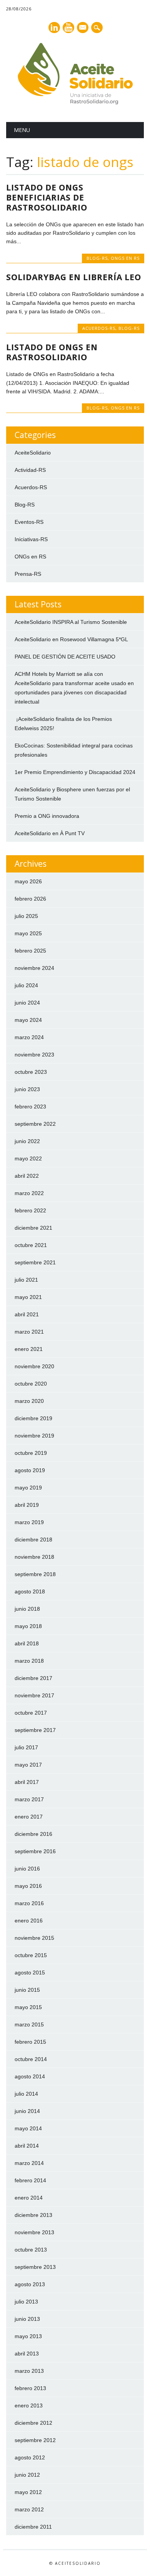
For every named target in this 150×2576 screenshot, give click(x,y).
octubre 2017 (31, 1713)
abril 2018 (27, 1643)
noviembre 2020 (34, 1366)
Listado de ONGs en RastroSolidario (52, 352)
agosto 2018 (30, 1591)
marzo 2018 (29, 1661)
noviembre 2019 (34, 1436)
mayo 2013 (28, 2336)
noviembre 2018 (34, 1557)
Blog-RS (97, 258)
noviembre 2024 (34, 968)
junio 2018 (27, 1609)
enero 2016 (29, 1921)
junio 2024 (27, 1003)
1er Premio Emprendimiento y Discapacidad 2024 (75, 772)
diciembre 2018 (33, 1540)
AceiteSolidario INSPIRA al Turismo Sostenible (71, 622)
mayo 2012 (28, 2492)
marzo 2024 (29, 1037)
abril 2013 (27, 2354)
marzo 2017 (29, 1799)
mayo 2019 (28, 1488)
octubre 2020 (31, 1384)
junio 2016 (27, 1869)
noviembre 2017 (34, 1695)
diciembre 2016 (33, 1834)
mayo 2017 (28, 1765)
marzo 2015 (29, 2024)
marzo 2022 (29, 1193)
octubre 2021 (31, 1245)
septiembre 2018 (35, 1574)
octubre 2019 (31, 1453)
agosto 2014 (30, 2076)
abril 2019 (27, 1505)
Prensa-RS (28, 574)
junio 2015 (27, 1990)
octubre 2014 (31, 2059)
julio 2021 (26, 1280)
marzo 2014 (29, 2163)
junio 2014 (27, 2111)
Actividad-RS (30, 470)
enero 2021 (29, 1349)
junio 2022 (27, 1141)
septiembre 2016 (35, 1851)
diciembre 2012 (33, 2423)
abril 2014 (27, 2146)
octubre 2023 (31, 1072)
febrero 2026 (30, 899)
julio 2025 (26, 916)
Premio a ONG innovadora (47, 816)
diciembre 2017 (33, 1678)
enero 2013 (29, 2405)
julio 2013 (26, 2302)
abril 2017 (27, 1782)
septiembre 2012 (35, 2440)
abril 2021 (27, 1314)
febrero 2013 (30, 2388)
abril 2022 (27, 1176)
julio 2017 (26, 1747)
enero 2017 (29, 1817)
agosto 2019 (30, 1470)
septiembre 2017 (35, 1730)
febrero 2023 (30, 1107)
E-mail (83, 28)
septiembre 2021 (35, 1262)
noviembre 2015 (34, 1938)
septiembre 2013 (35, 2267)
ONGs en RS (125, 258)
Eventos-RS (29, 522)
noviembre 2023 (34, 1055)
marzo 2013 (29, 2371)
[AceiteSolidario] (75, 102)
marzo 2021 (29, 1332)
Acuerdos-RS (99, 328)
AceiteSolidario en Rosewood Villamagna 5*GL (71, 639)
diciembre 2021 (33, 1228)
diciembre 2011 (33, 2527)
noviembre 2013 (34, 2232)
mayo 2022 (28, 1158)
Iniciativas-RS (31, 539)
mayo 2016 (28, 1886)
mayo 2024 (28, 1020)
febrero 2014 (30, 2180)
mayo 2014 (28, 2128)
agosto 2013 (30, 2284)
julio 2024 (26, 985)
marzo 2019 (29, 1522)
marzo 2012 (29, 2509)
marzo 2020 (29, 1401)
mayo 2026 (28, 881)
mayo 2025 (28, 933)
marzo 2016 (29, 1903)
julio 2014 (26, 2094)
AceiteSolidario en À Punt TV (50, 833)
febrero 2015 (30, 2042)
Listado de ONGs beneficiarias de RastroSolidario (47, 197)
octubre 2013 (31, 2250)
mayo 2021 (28, 1297)
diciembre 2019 (33, 1418)
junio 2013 (27, 2319)
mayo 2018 (28, 1626)
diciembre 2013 (33, 2215)
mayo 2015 (28, 2007)
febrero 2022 (30, 1210)
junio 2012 (27, 2475)
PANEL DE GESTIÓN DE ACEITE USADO (65, 657)
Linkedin (54, 28)
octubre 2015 (31, 1955)
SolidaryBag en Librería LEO (74, 277)
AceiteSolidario (33, 453)
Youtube (68, 28)
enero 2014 (29, 2198)
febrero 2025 (30, 951)
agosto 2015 (30, 1973)
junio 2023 (27, 1089)
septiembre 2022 (35, 1124)
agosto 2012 (30, 2457)
